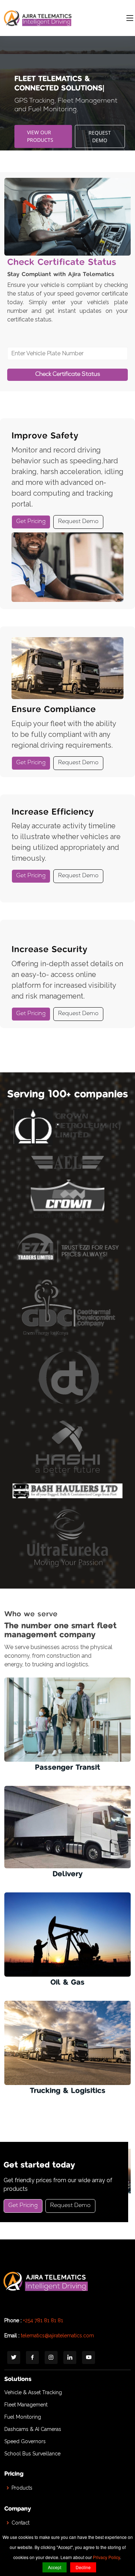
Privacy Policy (106, 2557)
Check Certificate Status (68, 375)
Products (22, 2488)
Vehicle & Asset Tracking (33, 2392)
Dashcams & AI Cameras (33, 2429)
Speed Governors (25, 2441)
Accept (55, 2567)
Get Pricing (31, 522)
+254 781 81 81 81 (43, 2320)
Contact (21, 2523)
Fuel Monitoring (23, 2417)
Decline (83, 2567)
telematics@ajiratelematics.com (57, 2336)
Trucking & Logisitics (68, 2091)
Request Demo (100, 132)
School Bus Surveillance (32, 2454)
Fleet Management (26, 2405)
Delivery (67, 1874)
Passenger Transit (67, 1768)
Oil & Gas (67, 1983)
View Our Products (40, 131)
